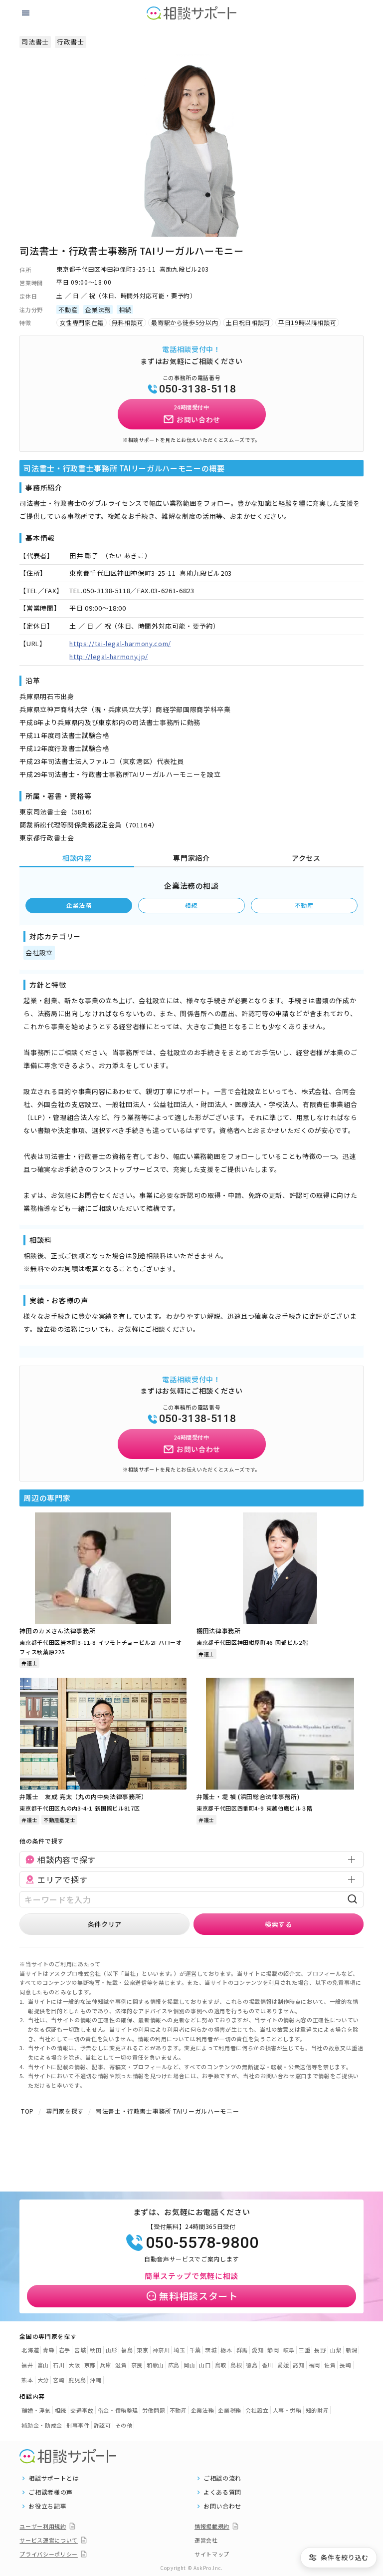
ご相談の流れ (222, 2478)
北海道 (30, 2350)
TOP (27, 2111)
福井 (27, 2365)
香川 (268, 2365)
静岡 (273, 2350)
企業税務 (230, 2410)
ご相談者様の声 (51, 2492)
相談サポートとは (54, 2478)
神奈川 (161, 2350)
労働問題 (154, 2410)
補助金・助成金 (42, 2425)
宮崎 (59, 2380)
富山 (43, 2365)
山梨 (336, 2350)
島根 (236, 2365)
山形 (111, 2350)
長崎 (345, 2365)
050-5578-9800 (202, 2242)
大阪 (74, 2365)
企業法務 (79, 905)
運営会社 (206, 2540)
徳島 (252, 2365)
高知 (298, 2365)
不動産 (304, 905)
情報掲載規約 (212, 2526)
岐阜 (289, 2350)
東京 (142, 2350)
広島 (174, 2365)
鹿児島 (77, 2380)
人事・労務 (287, 2410)
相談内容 (77, 858)
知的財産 (317, 2410)
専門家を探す (65, 2111)
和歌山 (155, 2365)
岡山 (189, 2365)
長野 (320, 2350)
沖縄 (96, 2380)
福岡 (314, 2365)
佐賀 (330, 2365)
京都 (90, 2365)
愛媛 (283, 2365)
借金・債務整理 (118, 2410)
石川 (59, 2365)
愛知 (258, 2350)
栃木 (226, 2350)
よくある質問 (222, 2492)
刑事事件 (78, 2425)
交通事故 (82, 2410)
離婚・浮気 (36, 2410)
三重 (304, 2350)
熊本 (27, 2380)
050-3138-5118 (197, 389)
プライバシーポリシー (49, 2554)
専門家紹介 (191, 858)
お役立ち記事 (47, 2506)
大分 (43, 2380)
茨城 (211, 2350)
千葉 (195, 2350)
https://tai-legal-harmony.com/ (120, 643)
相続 (191, 905)
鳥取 (221, 2365)
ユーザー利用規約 (43, 2526)
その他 (124, 2425)
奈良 (137, 2365)
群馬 (242, 2350)
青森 (49, 2350)
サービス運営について (49, 2540)
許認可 (102, 2425)
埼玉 (179, 2350)
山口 (205, 2365)
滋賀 (121, 2365)
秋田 (96, 2350)
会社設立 (257, 2410)
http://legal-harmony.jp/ (109, 656)
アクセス (306, 858)
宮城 (80, 2350)
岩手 (65, 2350)
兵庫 (105, 2365)
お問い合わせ (222, 2506)
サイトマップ (212, 2554)
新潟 (351, 2350)
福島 (127, 2350)
